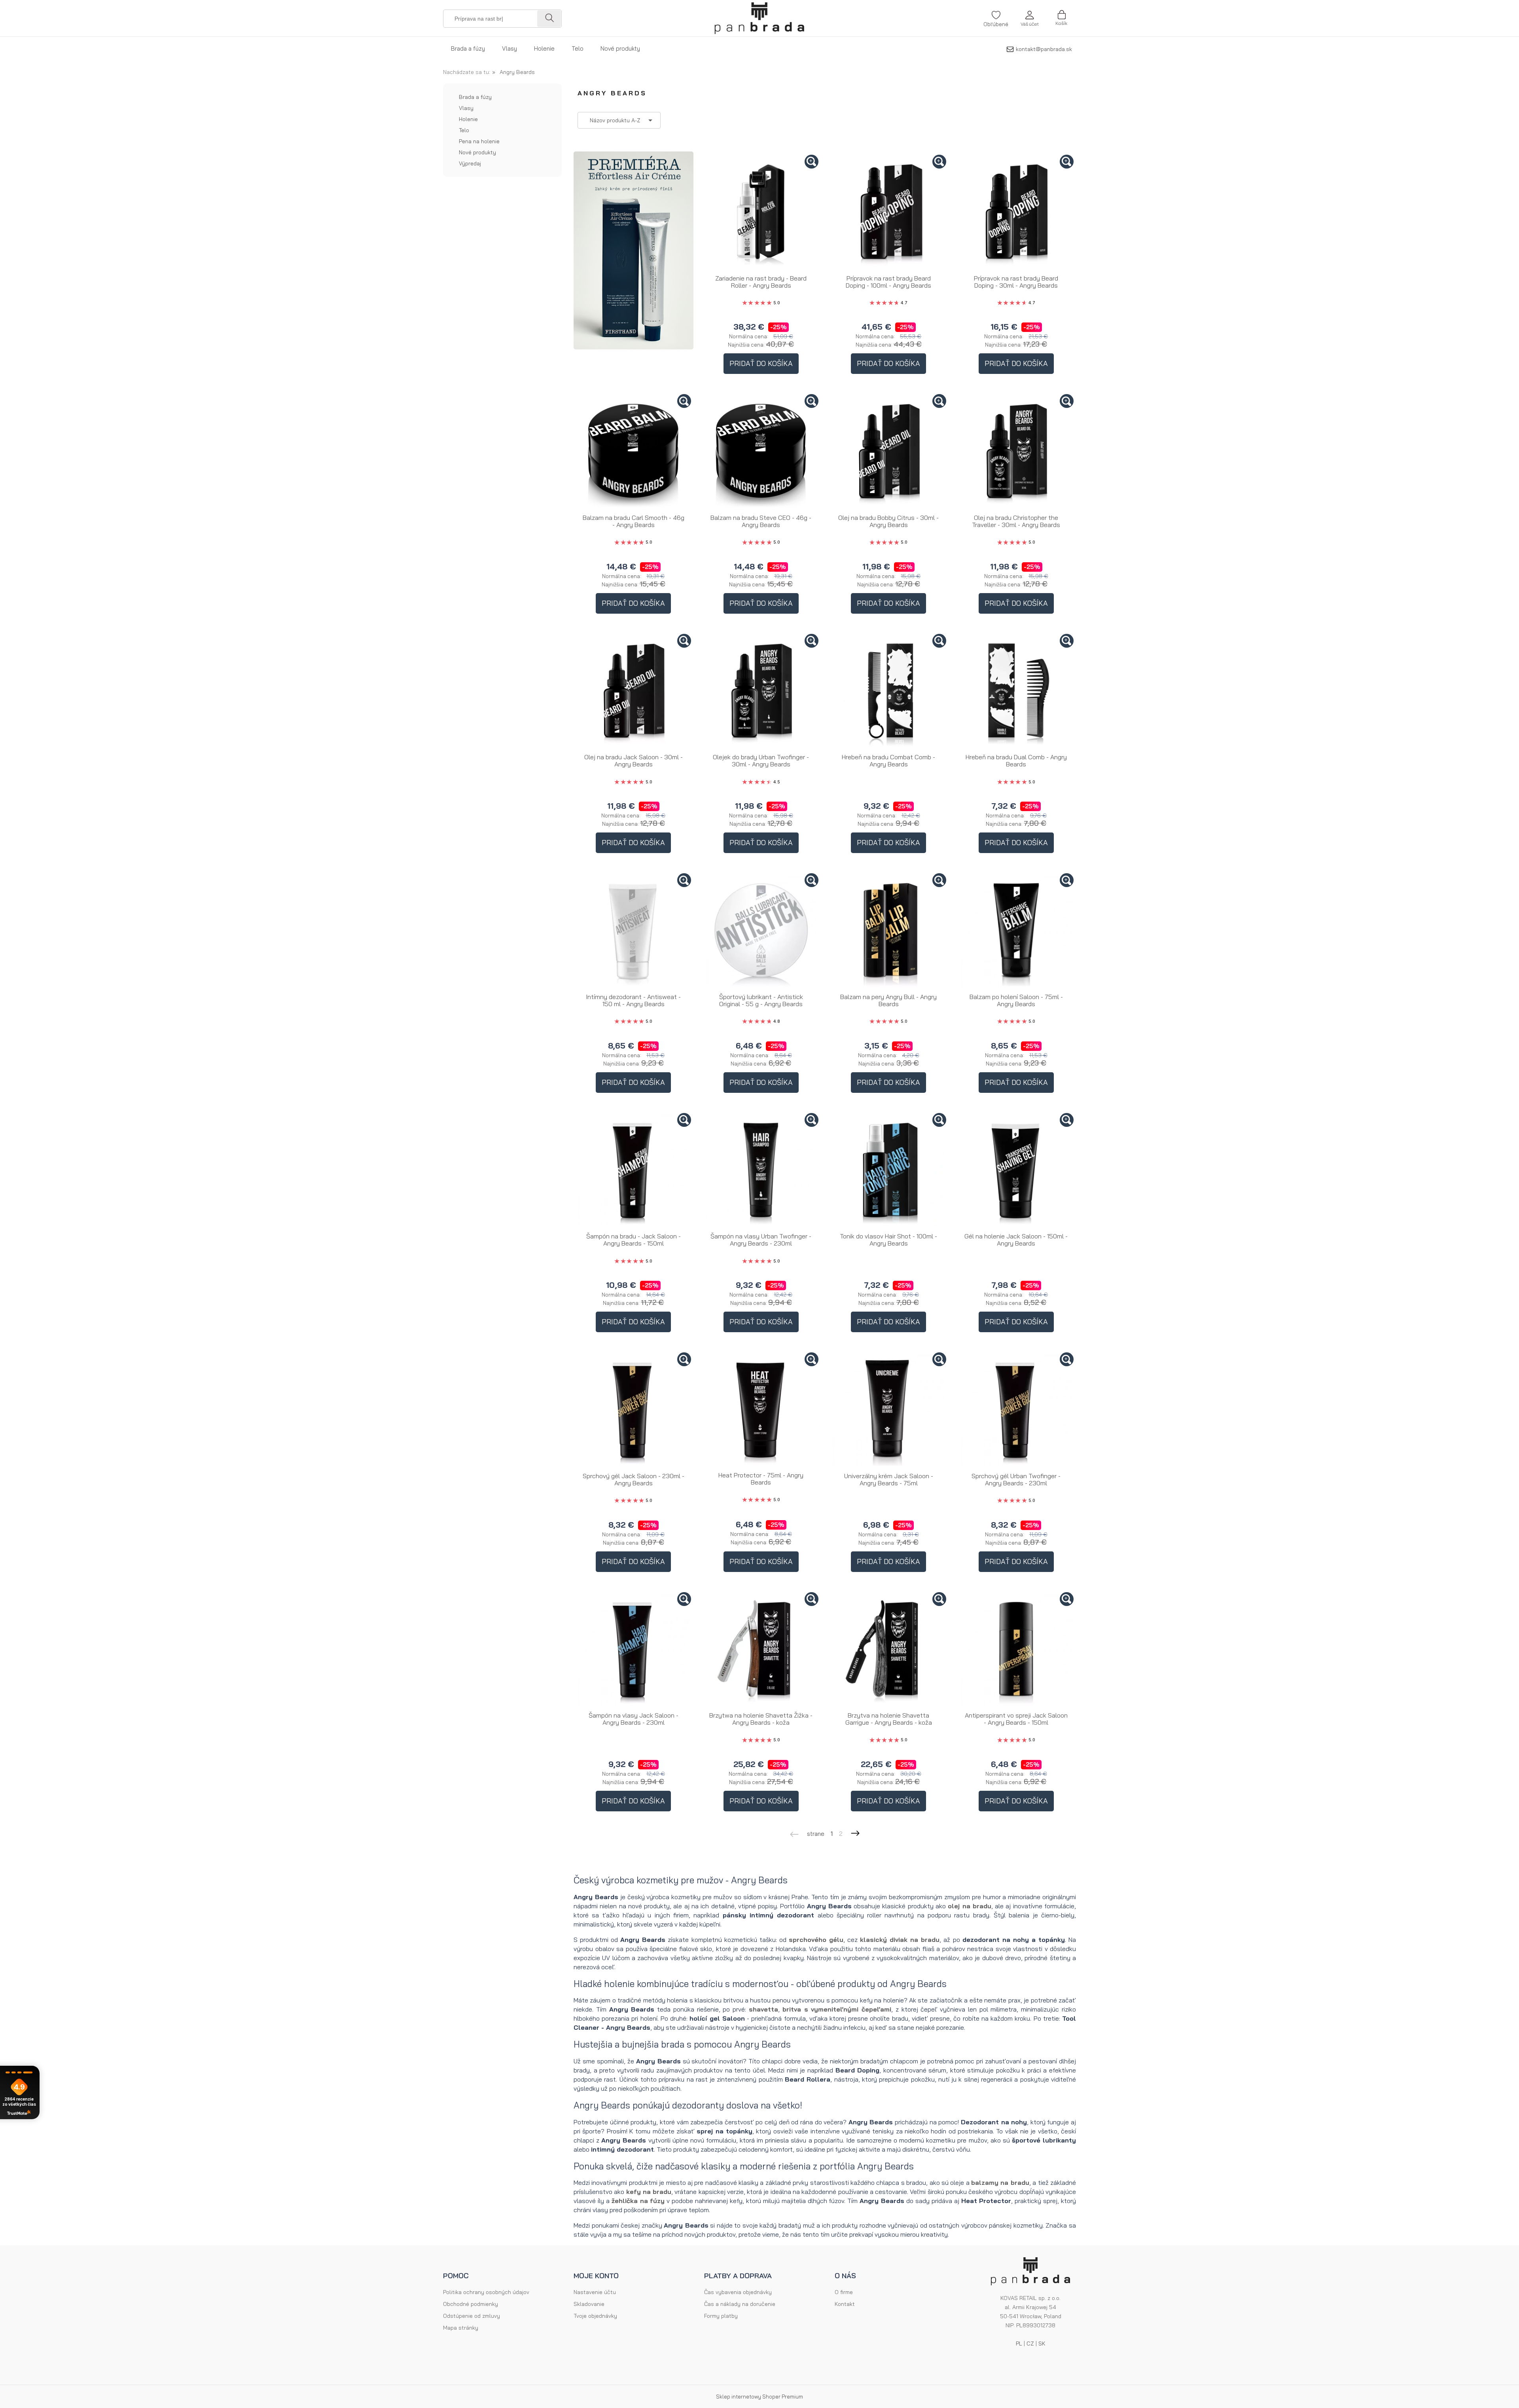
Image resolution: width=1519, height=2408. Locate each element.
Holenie (468, 119)
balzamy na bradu (1000, 2182)
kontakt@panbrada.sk (1044, 49)
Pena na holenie (479, 141)
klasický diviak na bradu (900, 1940)
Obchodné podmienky (471, 2304)
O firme (844, 2292)
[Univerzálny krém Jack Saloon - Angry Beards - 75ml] (889, 1410)
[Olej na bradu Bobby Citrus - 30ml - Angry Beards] (889, 452)
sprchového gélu (816, 1940)
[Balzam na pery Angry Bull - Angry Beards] (889, 931)
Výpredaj (470, 163)
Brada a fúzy (475, 97)
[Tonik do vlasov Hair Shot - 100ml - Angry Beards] (889, 1171)
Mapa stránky (461, 2328)
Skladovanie (589, 2304)
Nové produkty (477, 152)
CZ (1030, 2344)
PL (1019, 2344)
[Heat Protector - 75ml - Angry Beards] (761, 1410)
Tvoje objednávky (595, 2316)
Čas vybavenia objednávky (738, 2292)
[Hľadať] (549, 19)
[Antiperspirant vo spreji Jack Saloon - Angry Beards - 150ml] (1016, 1650)
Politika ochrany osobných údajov (486, 2292)
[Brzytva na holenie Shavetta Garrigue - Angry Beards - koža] (889, 1650)
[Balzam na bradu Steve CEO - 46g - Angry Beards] (761, 452)
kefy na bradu (649, 2192)
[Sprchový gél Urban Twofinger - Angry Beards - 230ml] (1016, 1410)
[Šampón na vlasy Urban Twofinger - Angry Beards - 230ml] (761, 1171)
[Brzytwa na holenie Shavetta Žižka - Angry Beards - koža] (761, 1650)
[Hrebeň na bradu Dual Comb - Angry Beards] (1016, 691)
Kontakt (845, 2304)
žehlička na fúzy (638, 2201)
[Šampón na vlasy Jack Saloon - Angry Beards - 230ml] (634, 1650)
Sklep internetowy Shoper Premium (759, 2397)
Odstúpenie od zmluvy (472, 2316)
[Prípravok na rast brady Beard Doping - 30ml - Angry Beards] (1016, 212)
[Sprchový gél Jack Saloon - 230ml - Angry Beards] (634, 1410)
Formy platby (721, 2316)
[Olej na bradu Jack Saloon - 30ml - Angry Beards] (634, 691)
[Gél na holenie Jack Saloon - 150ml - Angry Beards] (1016, 1171)
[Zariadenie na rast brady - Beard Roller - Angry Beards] (761, 212)
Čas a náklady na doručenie (740, 2304)
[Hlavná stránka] (759, 18)
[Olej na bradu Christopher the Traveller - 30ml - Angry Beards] (1016, 452)
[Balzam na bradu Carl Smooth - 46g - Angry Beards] (634, 452)
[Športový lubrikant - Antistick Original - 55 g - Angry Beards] (761, 931)
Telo (464, 130)
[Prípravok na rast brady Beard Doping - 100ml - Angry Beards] (889, 212)
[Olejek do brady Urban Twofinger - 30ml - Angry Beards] (761, 691)
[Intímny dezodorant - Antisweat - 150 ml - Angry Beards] (634, 931)
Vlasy (466, 108)
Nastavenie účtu (595, 2292)
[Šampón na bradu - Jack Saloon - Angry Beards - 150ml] (634, 1171)
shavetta (763, 2009)
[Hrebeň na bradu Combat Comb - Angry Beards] (889, 691)
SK (1042, 2344)
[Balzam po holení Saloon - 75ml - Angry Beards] (1016, 931)
